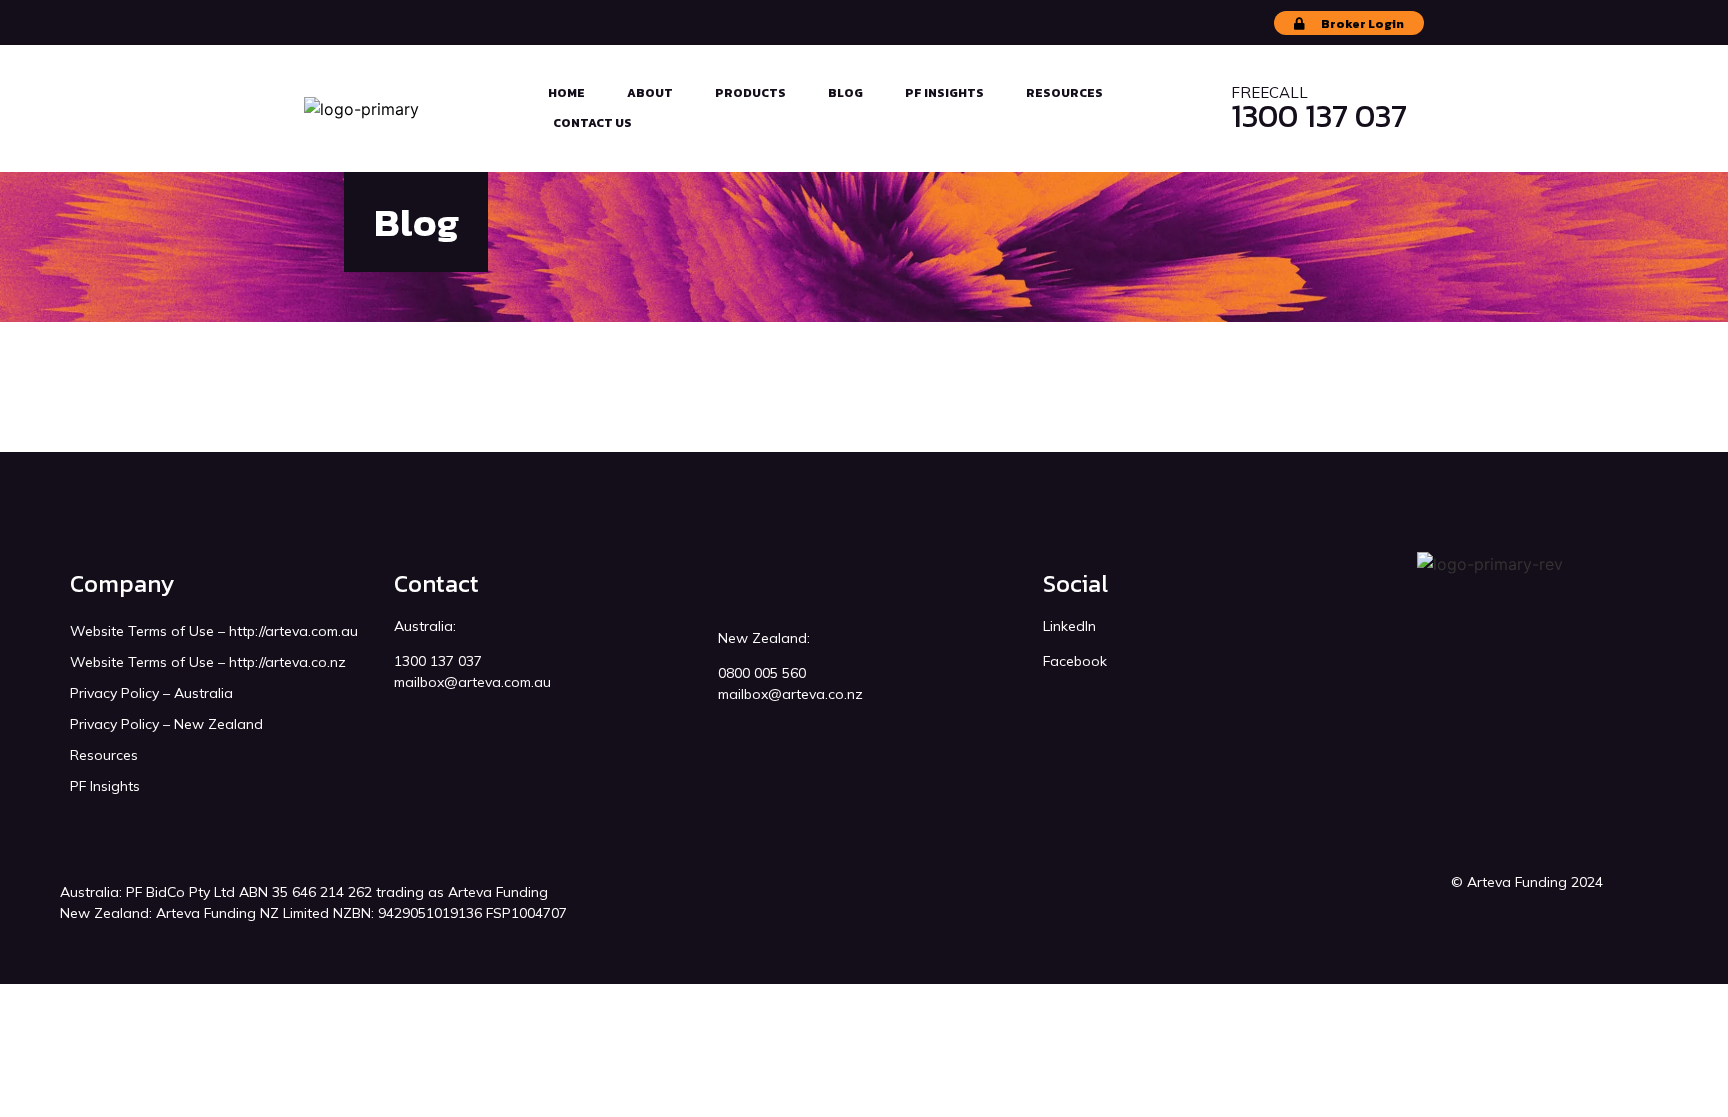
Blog (845, 93)
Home (566, 93)
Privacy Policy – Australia (151, 693)
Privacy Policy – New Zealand (166, 724)
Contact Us (592, 123)
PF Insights (944, 93)
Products (750, 93)
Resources (1064, 93)
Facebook (1075, 661)
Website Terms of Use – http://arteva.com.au (214, 631)
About (650, 93)
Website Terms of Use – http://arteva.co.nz (208, 662)
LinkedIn (1069, 626)
